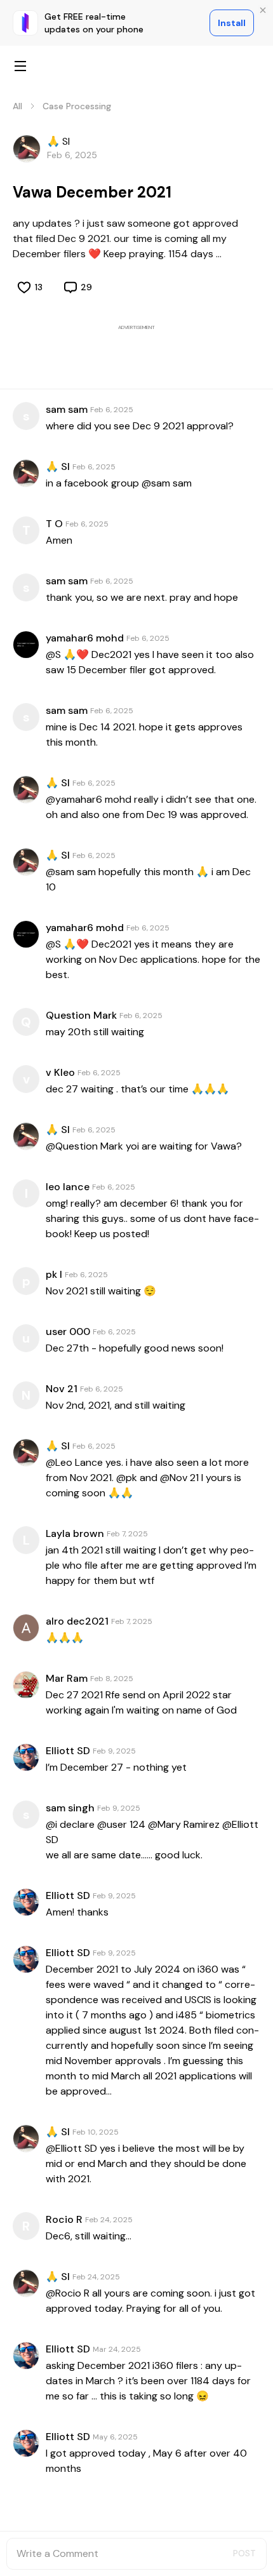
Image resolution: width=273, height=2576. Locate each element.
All (17, 106)
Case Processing (77, 106)
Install (232, 23)
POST (244, 2553)
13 (39, 287)
